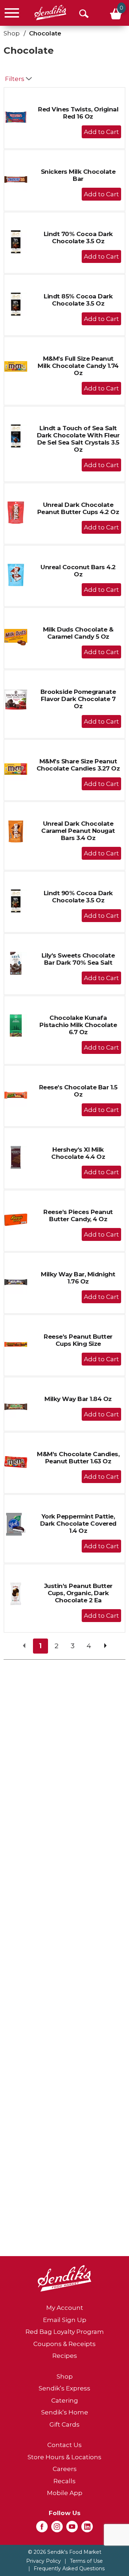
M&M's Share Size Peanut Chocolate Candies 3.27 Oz (78, 765)
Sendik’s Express (64, 2388)
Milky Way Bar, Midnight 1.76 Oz (78, 1278)
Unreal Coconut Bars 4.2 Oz (78, 571)
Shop (12, 33)
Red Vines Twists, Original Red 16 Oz (78, 113)
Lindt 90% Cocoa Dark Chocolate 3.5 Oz (78, 897)
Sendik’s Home (65, 2412)
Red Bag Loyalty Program (65, 2332)
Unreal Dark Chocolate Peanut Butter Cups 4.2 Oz (78, 508)
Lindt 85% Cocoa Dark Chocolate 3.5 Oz (78, 300)
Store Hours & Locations (64, 2457)
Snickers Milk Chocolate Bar (78, 175)
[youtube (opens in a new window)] (72, 2529)
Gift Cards (64, 2424)
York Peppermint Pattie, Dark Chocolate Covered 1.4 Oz (78, 1524)
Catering (65, 2400)
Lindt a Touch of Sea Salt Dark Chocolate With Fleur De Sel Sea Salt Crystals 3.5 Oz (78, 439)
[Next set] (105, 1646)
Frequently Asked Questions (69, 2568)
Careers (65, 2469)
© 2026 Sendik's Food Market (65, 2552)
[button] (101, 132)
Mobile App (65, 2493)
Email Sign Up (65, 2320)
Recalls (64, 2481)
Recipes (65, 2356)
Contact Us (64, 2445)
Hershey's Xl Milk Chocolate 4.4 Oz (78, 1153)
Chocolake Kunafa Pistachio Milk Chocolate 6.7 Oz (78, 1025)
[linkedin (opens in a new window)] (87, 2529)
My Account (65, 2308)
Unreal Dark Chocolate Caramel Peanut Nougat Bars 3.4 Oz (78, 831)
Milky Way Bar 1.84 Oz (78, 1399)
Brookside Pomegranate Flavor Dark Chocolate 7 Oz (78, 699)
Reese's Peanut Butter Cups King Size (78, 1340)
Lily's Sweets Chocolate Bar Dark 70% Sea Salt (78, 959)
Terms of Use (86, 2561)
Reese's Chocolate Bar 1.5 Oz (78, 1091)
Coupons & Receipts (64, 2344)
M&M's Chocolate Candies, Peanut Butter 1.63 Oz (78, 1458)
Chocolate (45, 33)
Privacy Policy (44, 2561)
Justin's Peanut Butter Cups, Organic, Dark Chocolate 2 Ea (78, 1593)
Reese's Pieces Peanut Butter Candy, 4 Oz (78, 1215)
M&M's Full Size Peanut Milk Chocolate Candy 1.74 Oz (78, 366)
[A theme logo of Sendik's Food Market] (50, 13)
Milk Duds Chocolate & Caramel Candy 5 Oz (78, 633)
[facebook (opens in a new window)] (42, 2529)
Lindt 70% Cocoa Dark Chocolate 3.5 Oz (78, 238)
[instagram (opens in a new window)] (57, 2529)
